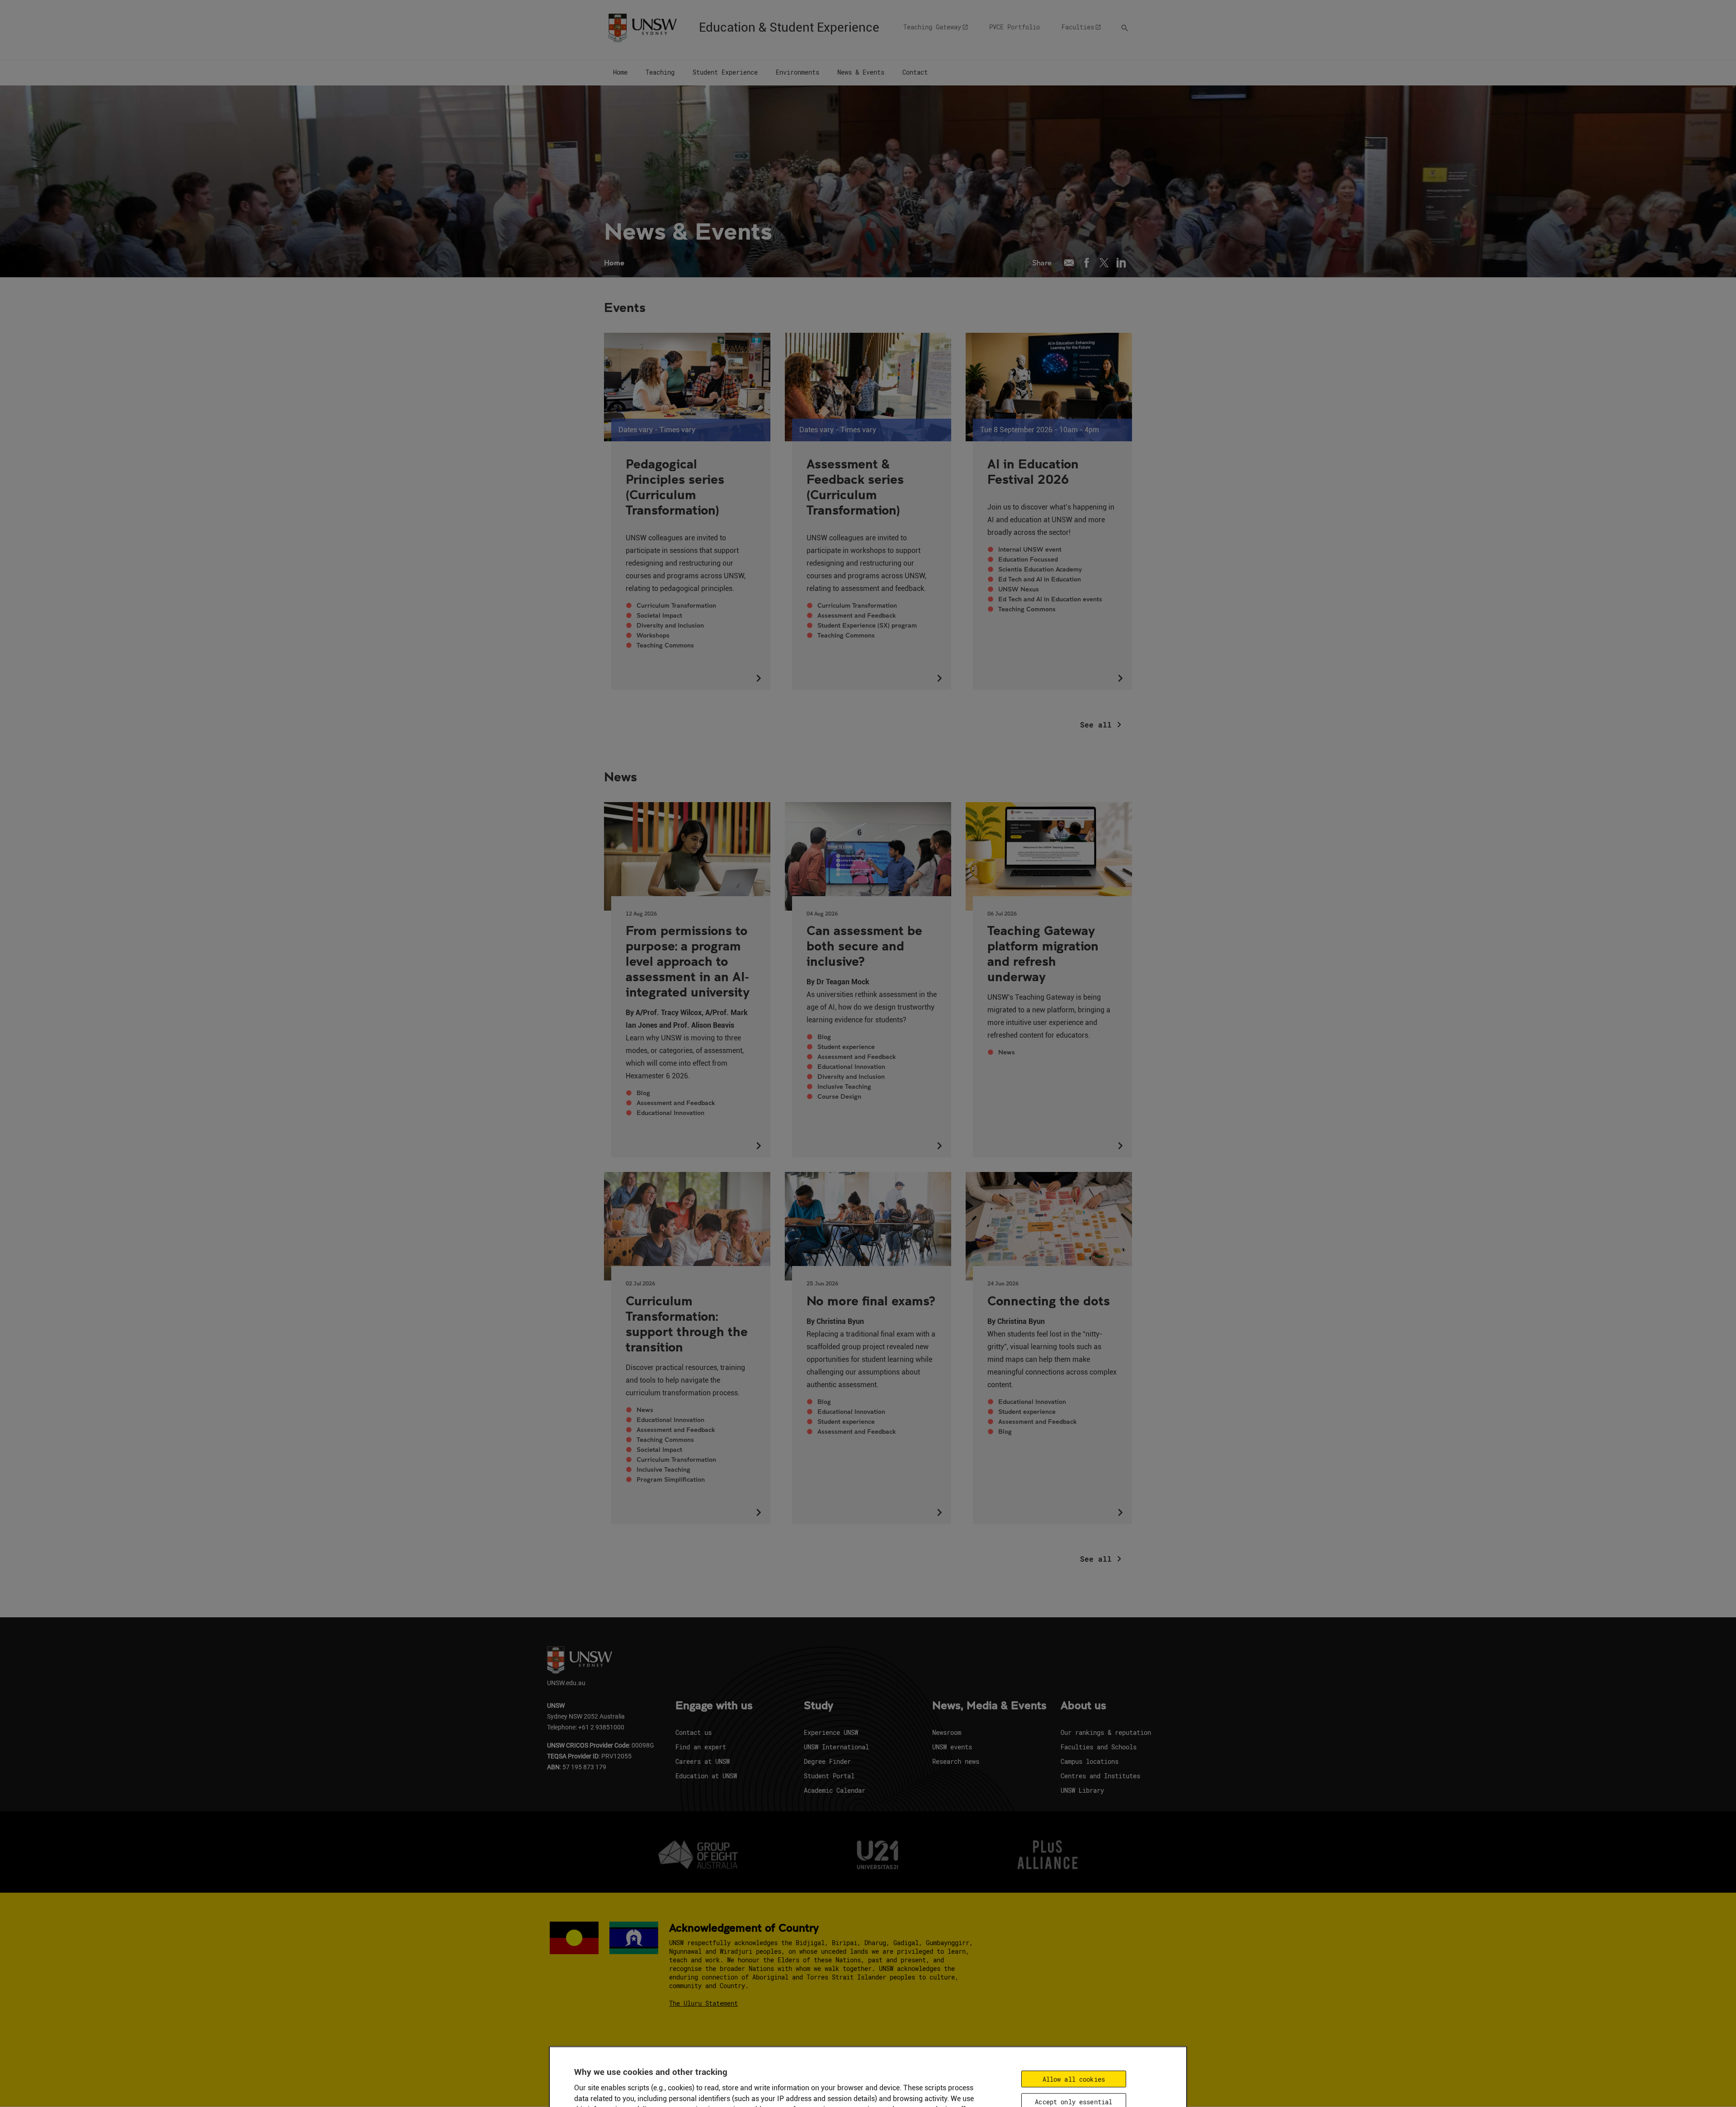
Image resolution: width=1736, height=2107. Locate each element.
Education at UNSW (706, 1776)
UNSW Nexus (1019, 589)
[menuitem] (620, 73)
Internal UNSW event (1030, 549)
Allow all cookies (1074, 2079)
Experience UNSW (831, 1732)
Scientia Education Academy (1040, 569)
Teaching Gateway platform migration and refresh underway (1043, 953)
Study (818, 1706)
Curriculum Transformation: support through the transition (687, 1323)
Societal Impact (659, 615)
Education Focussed (1028, 559)
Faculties (1078, 27)
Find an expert (701, 1747)
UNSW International (836, 1747)
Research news (956, 1761)
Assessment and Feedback (856, 615)
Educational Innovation (670, 1113)
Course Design (839, 1096)
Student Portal (829, 1776)
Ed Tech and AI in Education (1040, 579)
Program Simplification (671, 1479)
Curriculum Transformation (676, 605)
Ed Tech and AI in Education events (1050, 599)
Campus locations (1090, 1761)
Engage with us (714, 1706)
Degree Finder (827, 1761)
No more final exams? (871, 1300)
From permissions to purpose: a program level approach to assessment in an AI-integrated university (688, 961)
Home (614, 262)
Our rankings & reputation (1106, 1732)
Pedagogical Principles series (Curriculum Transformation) (675, 487)
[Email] (1069, 263)
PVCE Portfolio (1014, 27)
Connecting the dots (1049, 1300)
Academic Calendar (835, 1790)
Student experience (846, 1047)
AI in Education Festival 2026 (1033, 471)
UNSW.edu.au (566, 1683)
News (1007, 1052)
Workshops (653, 635)
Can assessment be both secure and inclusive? (864, 945)
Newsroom (947, 1732)
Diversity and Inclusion (670, 625)
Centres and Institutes (1100, 1776)
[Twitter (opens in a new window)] (1104, 263)
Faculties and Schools (1099, 1747)
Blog (643, 1093)
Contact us (693, 1732)
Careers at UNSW (703, 1761)
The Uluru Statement (703, 2003)
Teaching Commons (665, 645)
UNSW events (952, 1747)
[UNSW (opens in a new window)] (642, 27)
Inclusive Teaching (844, 1087)
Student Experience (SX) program (867, 625)
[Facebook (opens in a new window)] (1087, 263)
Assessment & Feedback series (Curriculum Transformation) (855, 487)
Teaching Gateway (932, 27)
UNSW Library (1082, 1790)
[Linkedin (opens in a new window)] (1121, 263)
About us (1083, 1706)
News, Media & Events (989, 1706)
